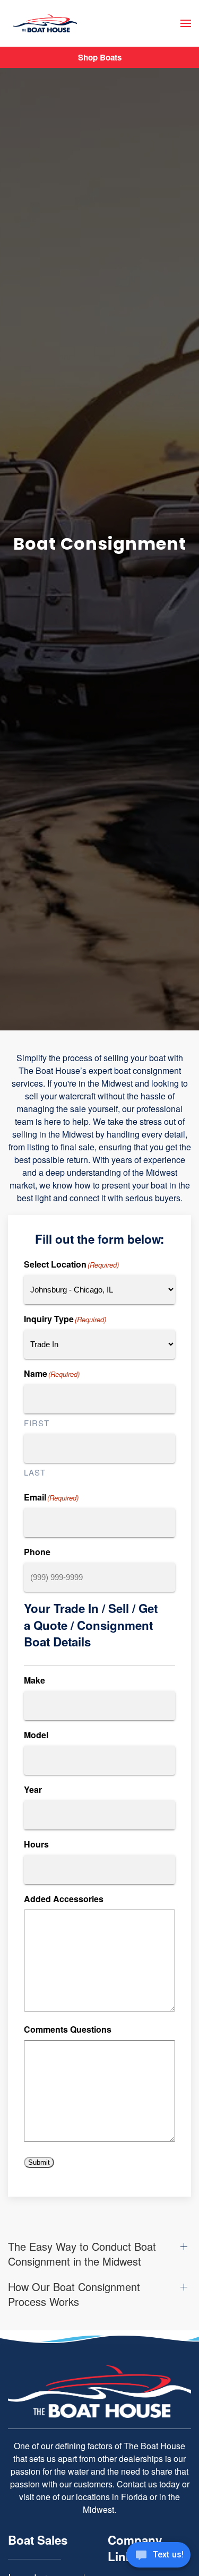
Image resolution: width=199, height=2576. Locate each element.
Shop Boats (100, 57)
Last (35, 1472)
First (37, 1423)
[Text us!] (158, 2556)
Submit (39, 2162)
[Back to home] (45, 24)
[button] (186, 23)
